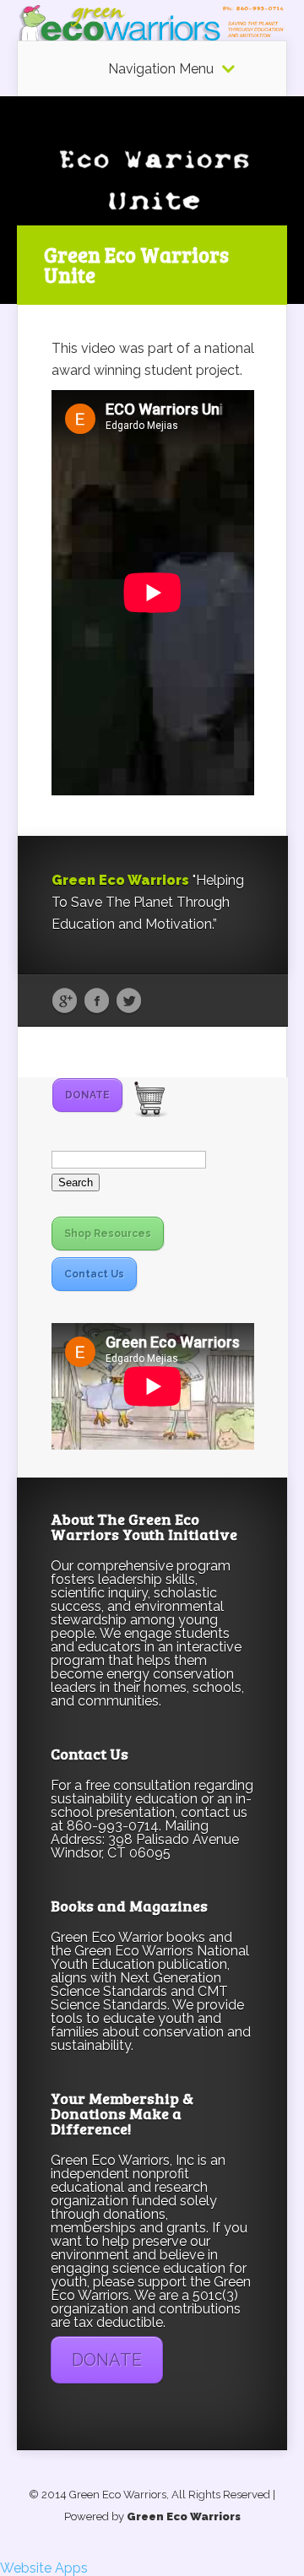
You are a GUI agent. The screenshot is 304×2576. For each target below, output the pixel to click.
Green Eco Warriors (184, 2516)
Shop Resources (108, 1234)
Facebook (97, 1001)
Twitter (129, 1001)
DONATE (87, 1095)
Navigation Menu (161, 69)
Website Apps (44, 2568)
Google (65, 1001)
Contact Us (94, 1274)
